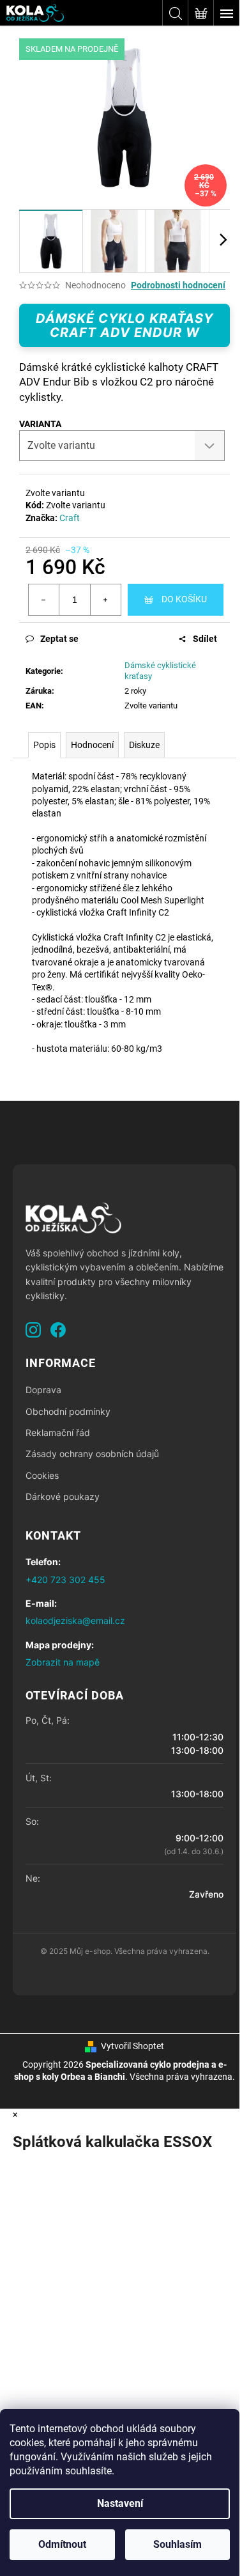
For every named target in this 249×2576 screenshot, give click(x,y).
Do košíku (184, 599)
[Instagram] (33, 1330)
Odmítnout (62, 2544)
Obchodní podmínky (68, 1411)
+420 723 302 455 (65, 1580)
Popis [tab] (44, 745)
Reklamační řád (58, 1432)
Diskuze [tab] (144, 745)
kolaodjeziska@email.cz (75, 1620)
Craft (70, 518)
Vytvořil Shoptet (132, 2046)
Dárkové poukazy (63, 1496)
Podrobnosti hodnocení (178, 285)
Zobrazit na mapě (63, 1662)
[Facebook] (58, 1330)
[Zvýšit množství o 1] (105, 600)
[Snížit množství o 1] (44, 600)
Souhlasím (177, 2544)
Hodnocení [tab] (92, 745)
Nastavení (120, 2503)
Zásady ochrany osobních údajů (92, 1454)
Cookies (42, 1475)
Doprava (43, 1390)
